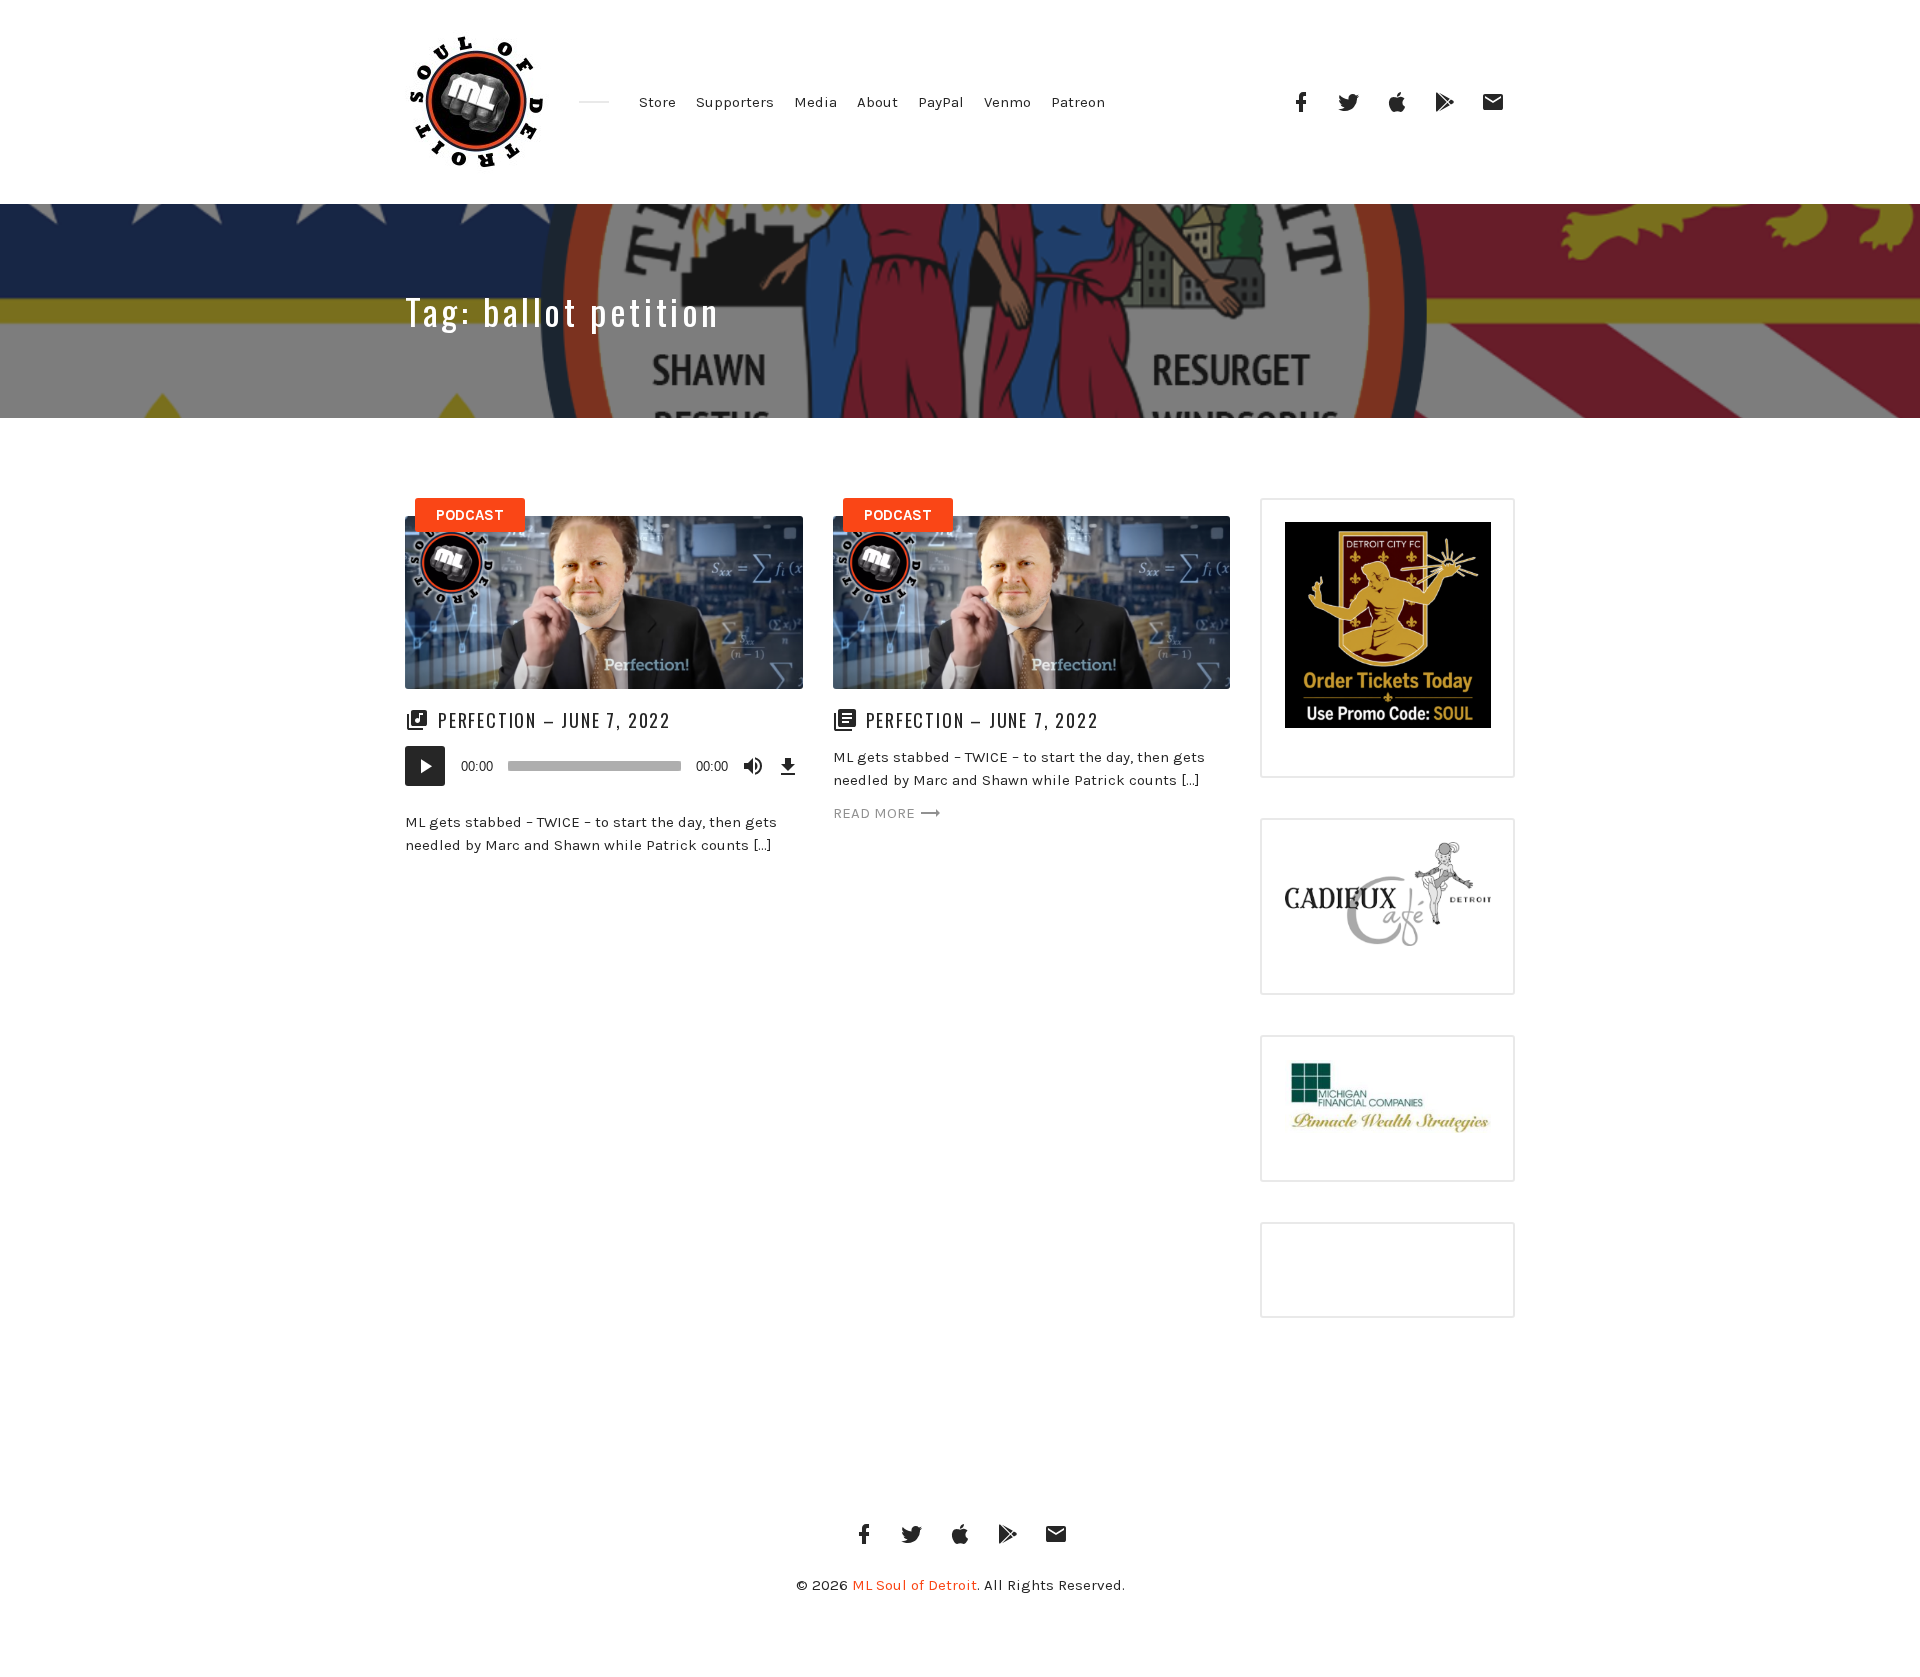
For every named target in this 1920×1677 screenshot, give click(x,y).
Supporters (735, 102)
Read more (874, 813)
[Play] (425, 766)
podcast (470, 515)
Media (815, 102)
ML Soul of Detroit (914, 1585)
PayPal (941, 102)
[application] (604, 766)
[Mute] (753, 766)
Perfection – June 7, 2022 (554, 720)
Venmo (1007, 102)
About (877, 102)
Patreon (1078, 102)
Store (657, 102)
